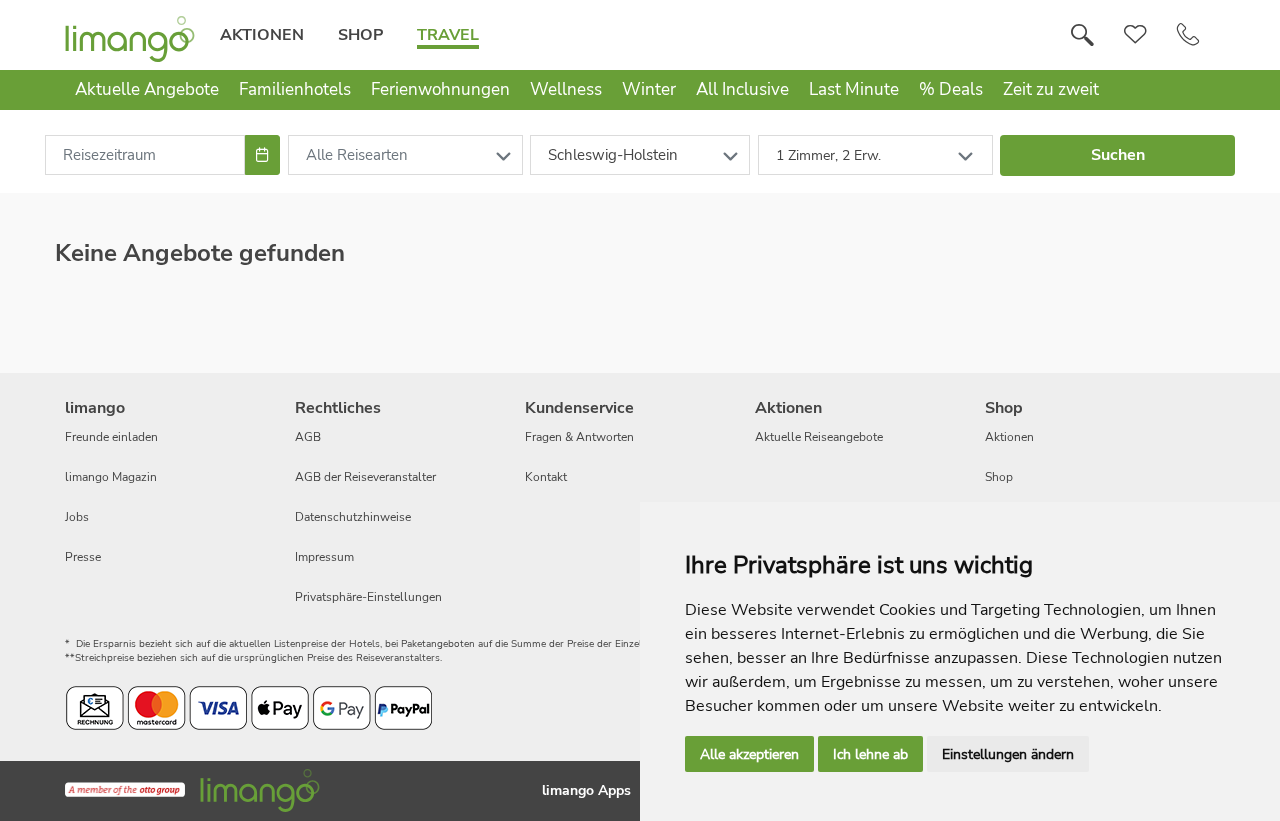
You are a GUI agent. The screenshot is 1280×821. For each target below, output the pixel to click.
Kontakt (546, 477)
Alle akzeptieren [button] (749, 754)
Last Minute (854, 89)
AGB (308, 437)
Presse (83, 557)
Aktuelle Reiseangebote (819, 437)
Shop (360, 35)
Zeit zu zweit (1051, 89)
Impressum (324, 557)
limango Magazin (111, 477)
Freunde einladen (111, 437)
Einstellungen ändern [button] (1008, 754)
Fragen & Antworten (579, 437)
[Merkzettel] (1135, 35)
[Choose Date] (262, 155)
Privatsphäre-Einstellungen (368, 597)
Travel (448, 35)
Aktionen (262, 35)
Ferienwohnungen (440, 89)
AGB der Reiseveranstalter (365, 477)
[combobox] (145, 155)
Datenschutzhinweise (353, 517)
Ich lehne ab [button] (870, 754)
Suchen (1118, 155)
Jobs (77, 517)
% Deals (951, 89)
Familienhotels (295, 89)
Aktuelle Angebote (147, 89)
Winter (649, 89)
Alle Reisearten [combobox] (357, 155)
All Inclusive (742, 89)
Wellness (566, 89)
